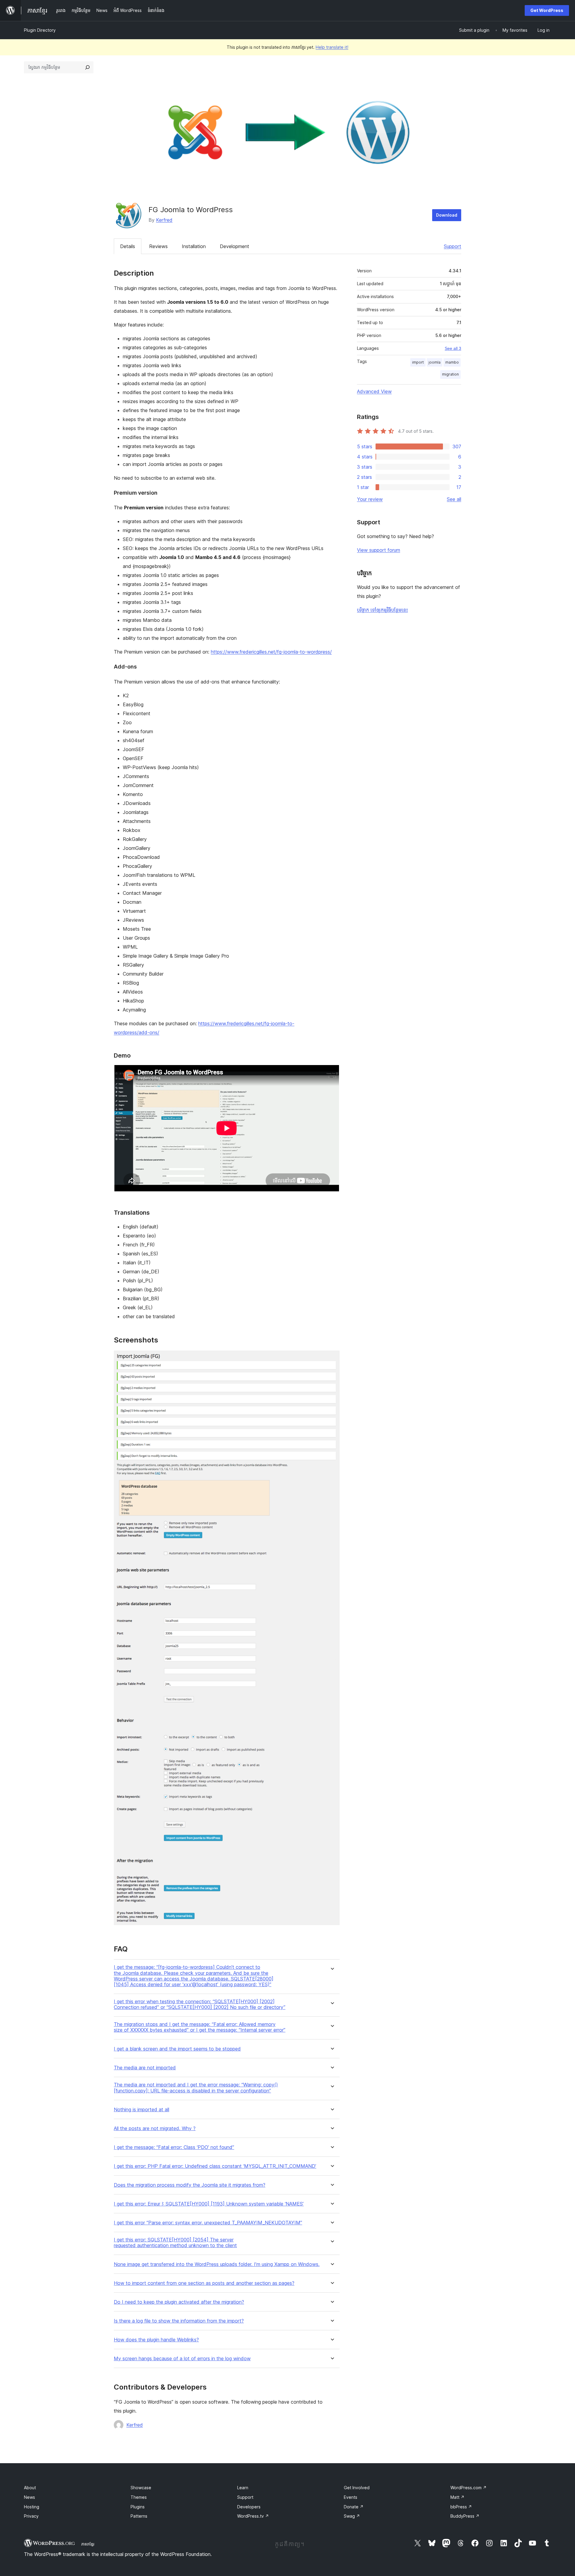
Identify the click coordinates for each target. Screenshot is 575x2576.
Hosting (32, 2507)
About (30, 2488)
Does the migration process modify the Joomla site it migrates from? (190, 2185)
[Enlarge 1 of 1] (332, 1359)
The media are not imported (145, 2068)
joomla (435, 362)
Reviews (158, 246)
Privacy (31, 2516)
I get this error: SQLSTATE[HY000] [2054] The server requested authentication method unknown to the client (175, 2243)
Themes (139, 2497)
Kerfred (164, 220)
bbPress (461, 2507)
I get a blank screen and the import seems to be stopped (177, 2049)
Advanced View (374, 391)
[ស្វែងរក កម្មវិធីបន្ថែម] (87, 67)
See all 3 (453, 348)
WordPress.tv (253, 2516)
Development (234, 246)
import (418, 362)
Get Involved (357, 2488)
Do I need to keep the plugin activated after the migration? (179, 2302)
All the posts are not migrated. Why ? (155, 2128)
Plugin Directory (40, 30)
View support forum (379, 550)
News (29, 2497)
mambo (452, 362)
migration (450, 374)
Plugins (138, 2507)
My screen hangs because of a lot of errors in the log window (182, 2359)
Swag (352, 2516)
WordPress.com (469, 2488)
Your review (370, 499)
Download (447, 215)
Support (453, 246)
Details (128, 246)
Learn (243, 2488)
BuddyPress (465, 2516)
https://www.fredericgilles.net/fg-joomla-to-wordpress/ (271, 652)
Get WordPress (547, 10)
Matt (457, 2497)
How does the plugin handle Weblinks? (156, 2340)
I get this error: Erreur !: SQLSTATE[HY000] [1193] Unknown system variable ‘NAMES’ (209, 2204)
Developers (249, 2507)
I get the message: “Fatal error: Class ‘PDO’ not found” (174, 2147)
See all (454, 499)
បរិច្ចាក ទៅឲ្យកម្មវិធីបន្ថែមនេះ (382, 610)
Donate (354, 2507)
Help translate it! (332, 47)
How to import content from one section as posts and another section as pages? (204, 2283)
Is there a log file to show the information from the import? (179, 2321)
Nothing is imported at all (142, 2110)
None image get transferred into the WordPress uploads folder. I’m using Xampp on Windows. (217, 2264)
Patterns (139, 2516)
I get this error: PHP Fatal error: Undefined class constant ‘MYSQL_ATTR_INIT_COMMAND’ (215, 2166)
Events (351, 2497)
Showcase (141, 2488)
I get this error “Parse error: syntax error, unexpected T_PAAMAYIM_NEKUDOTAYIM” (208, 2223)
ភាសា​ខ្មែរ (88, 2544)
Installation (194, 246)
